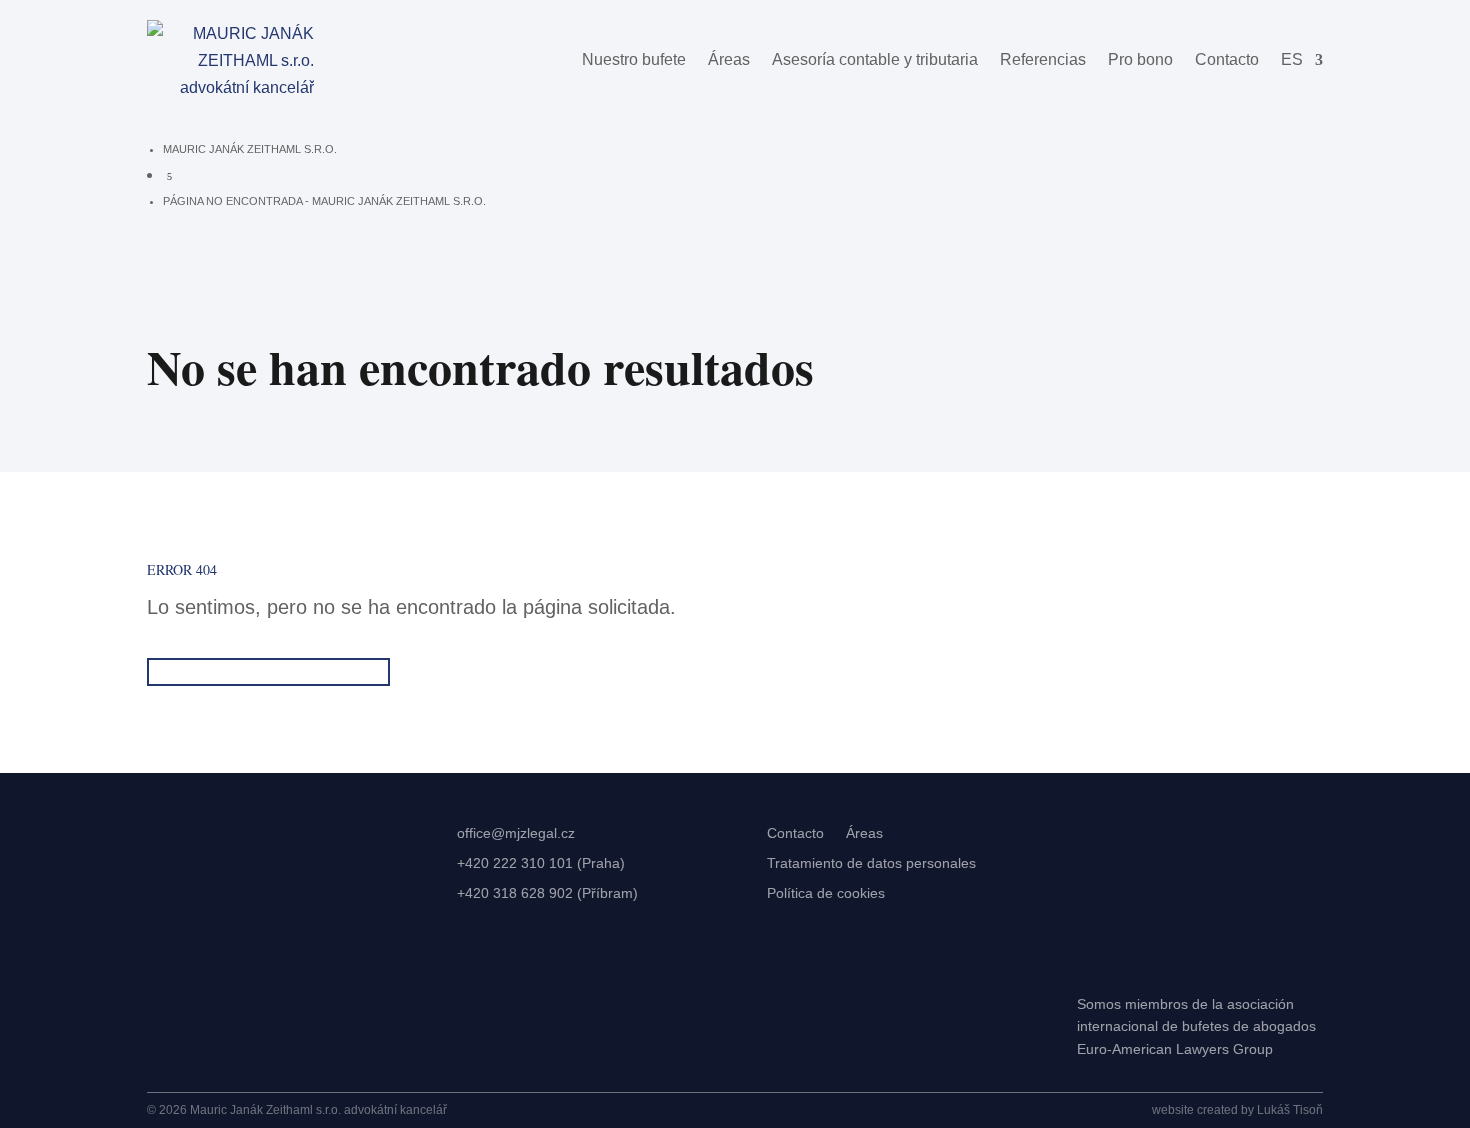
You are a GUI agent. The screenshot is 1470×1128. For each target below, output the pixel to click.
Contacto (1227, 59)
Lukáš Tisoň (1290, 1110)
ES (1292, 59)
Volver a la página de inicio (268, 672)
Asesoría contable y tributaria (875, 59)
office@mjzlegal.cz (516, 833)
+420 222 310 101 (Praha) (541, 863)
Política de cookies (826, 893)
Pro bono (1140, 59)
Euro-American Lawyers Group (1175, 1049)
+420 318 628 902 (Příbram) (547, 893)
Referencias (1043, 59)
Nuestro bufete (634, 59)
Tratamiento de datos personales (871, 863)
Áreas (729, 59)
